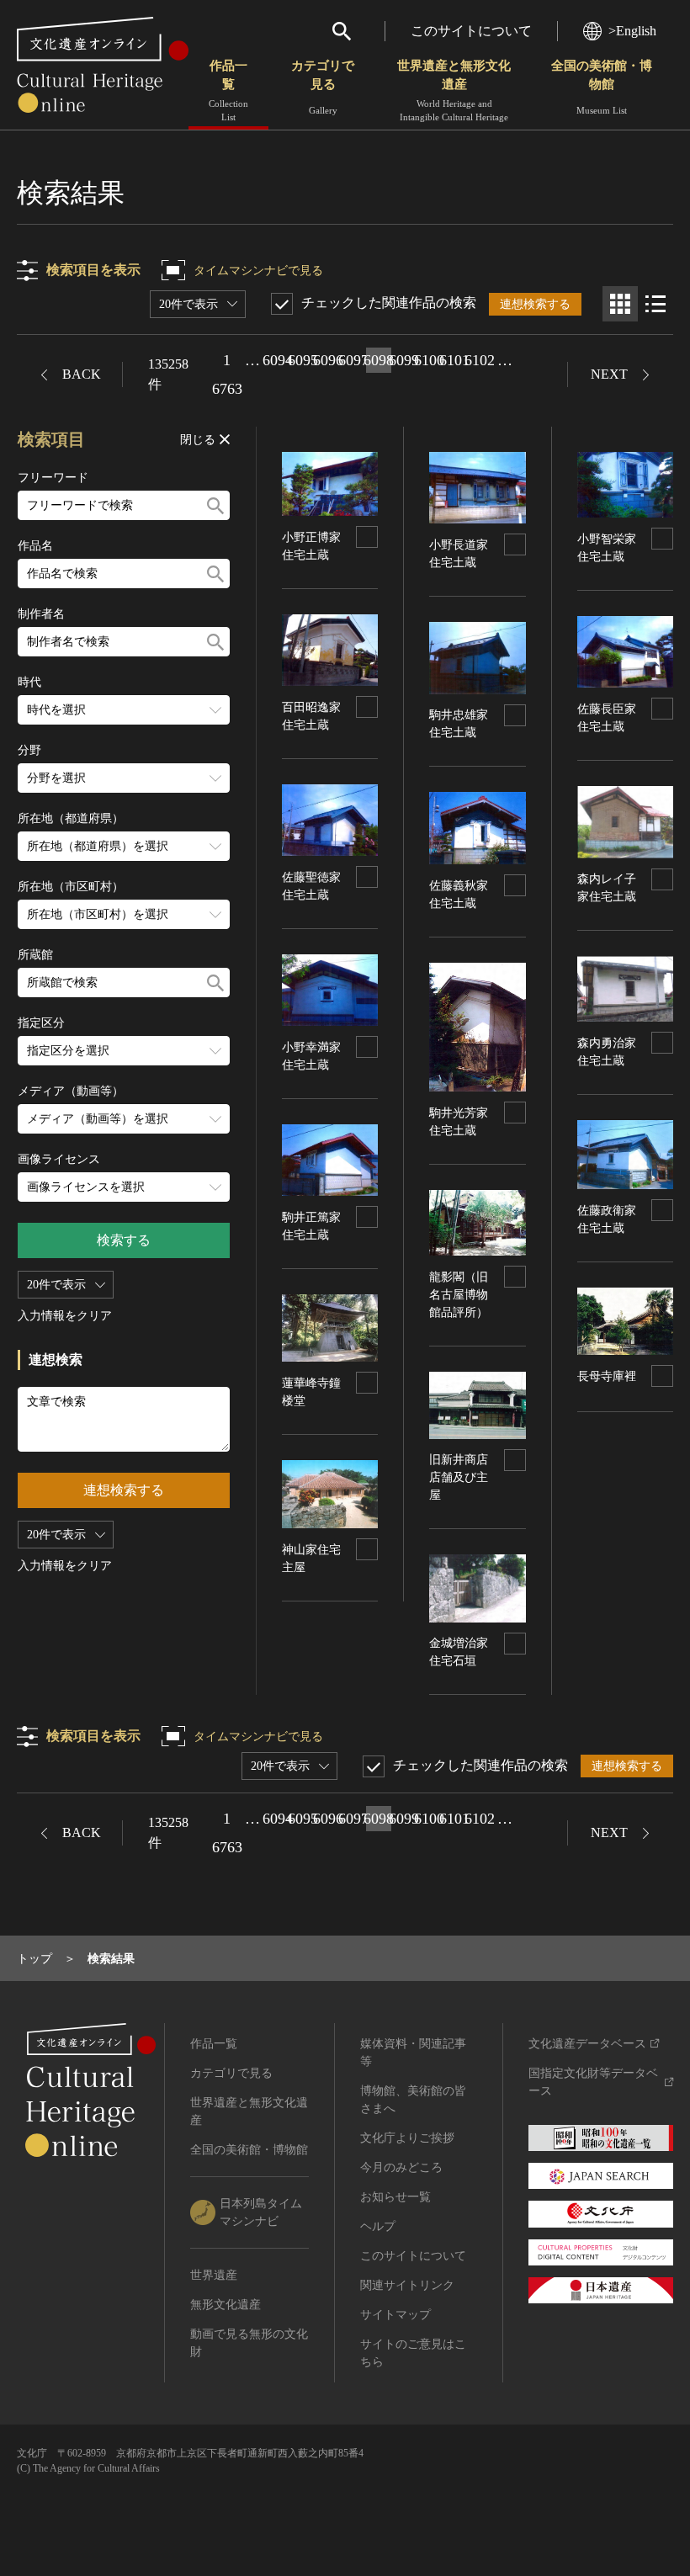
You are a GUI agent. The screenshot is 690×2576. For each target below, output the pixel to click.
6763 (227, 389)
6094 (278, 360)
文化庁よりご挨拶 (407, 2138)
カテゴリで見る (323, 87)
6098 (379, 360)
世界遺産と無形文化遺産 (454, 90)
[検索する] (215, 505)
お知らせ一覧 (395, 2197)
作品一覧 (228, 90)
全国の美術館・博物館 (602, 87)
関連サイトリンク (407, 2285)
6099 (404, 360)
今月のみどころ (401, 2167)
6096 (328, 360)
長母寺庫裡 (607, 1376)
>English (632, 31)
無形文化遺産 (226, 2305)
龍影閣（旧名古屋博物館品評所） (459, 1295)
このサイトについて (471, 31)
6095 (303, 360)
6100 (429, 360)
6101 (454, 360)
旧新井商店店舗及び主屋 (459, 1477)
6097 (353, 360)
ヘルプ (378, 2226)
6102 (480, 360)
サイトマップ (395, 2315)
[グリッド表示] (620, 304)
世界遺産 (214, 2275)
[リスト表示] (655, 304)
